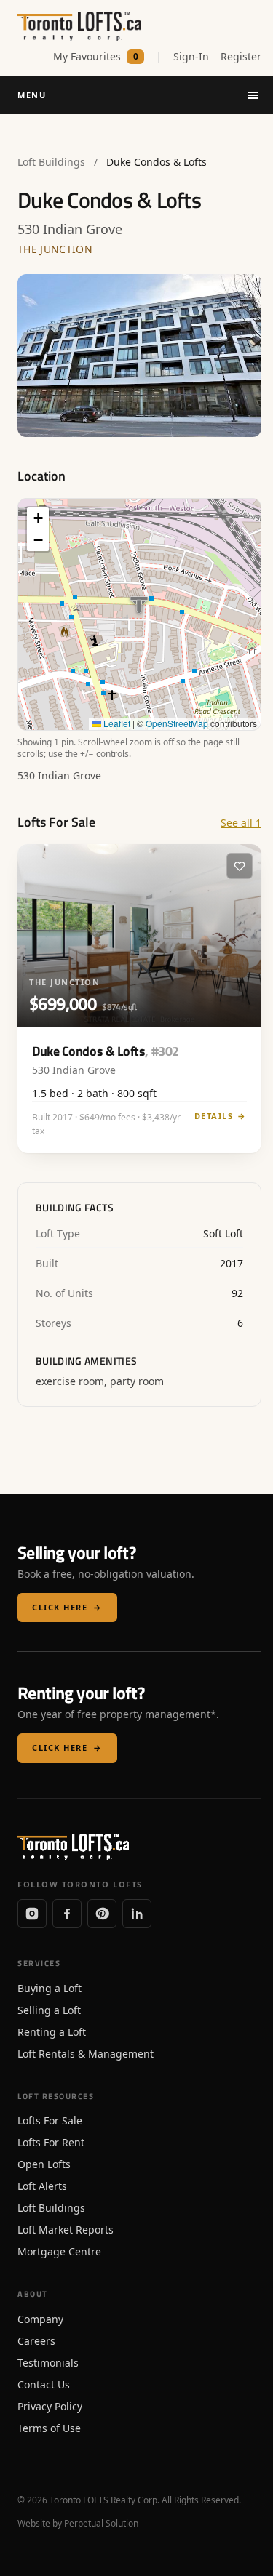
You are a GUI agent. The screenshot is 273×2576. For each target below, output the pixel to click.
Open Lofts (44, 2164)
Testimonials (48, 2363)
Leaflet (116, 723)
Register (241, 56)
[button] (38, 518)
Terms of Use (49, 2428)
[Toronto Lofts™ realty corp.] (81, 26)
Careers (36, 2341)
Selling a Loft (49, 2010)
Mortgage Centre (59, 2251)
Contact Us (44, 2384)
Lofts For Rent (51, 2142)
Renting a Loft (52, 2032)
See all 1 (241, 823)
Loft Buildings (51, 162)
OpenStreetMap (177, 723)
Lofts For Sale (50, 2120)
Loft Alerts (42, 2186)
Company (40, 2319)
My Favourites (96, 56)
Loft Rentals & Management (86, 2054)
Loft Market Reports (66, 2230)
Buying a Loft (50, 1988)
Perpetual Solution (101, 2523)
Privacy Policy (50, 2406)
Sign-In (191, 56)
